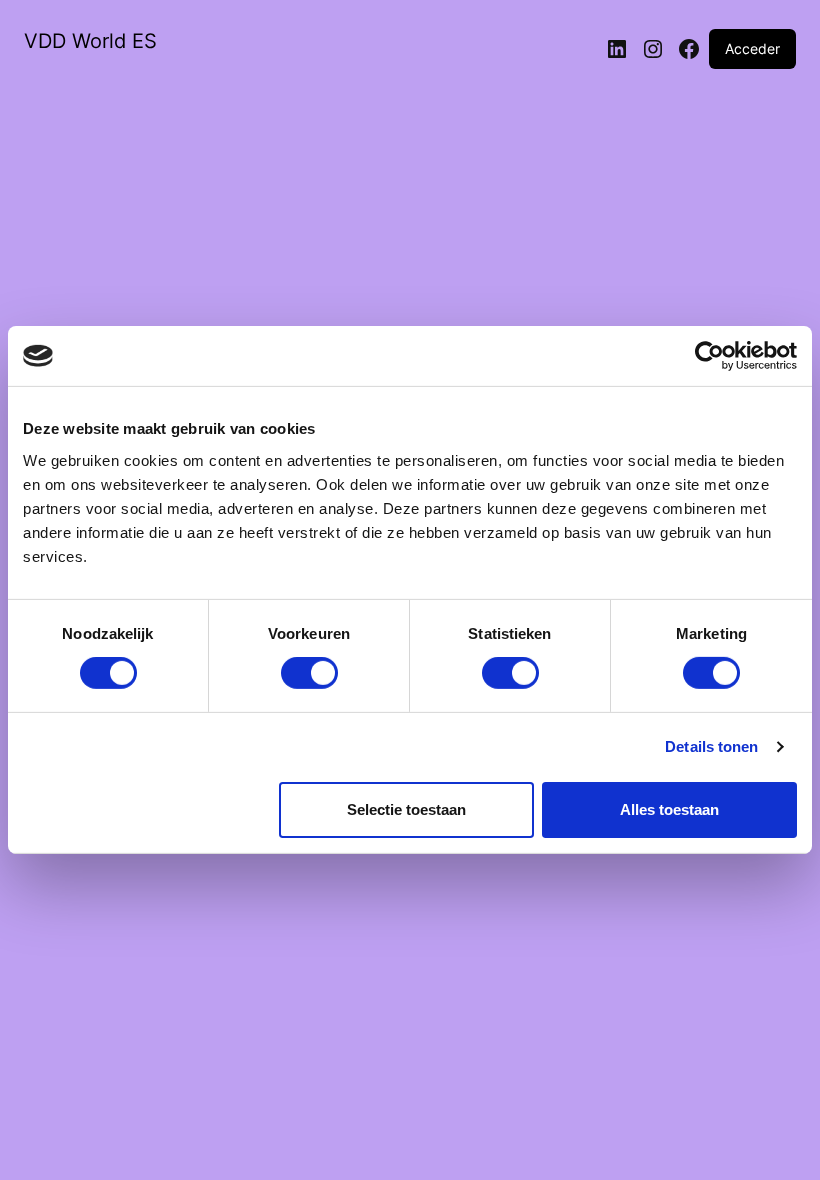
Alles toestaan (669, 809)
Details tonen (711, 746)
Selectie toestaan (406, 809)
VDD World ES (90, 41)
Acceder (752, 48)
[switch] (309, 673)
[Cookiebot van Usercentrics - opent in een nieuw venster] (709, 356)
